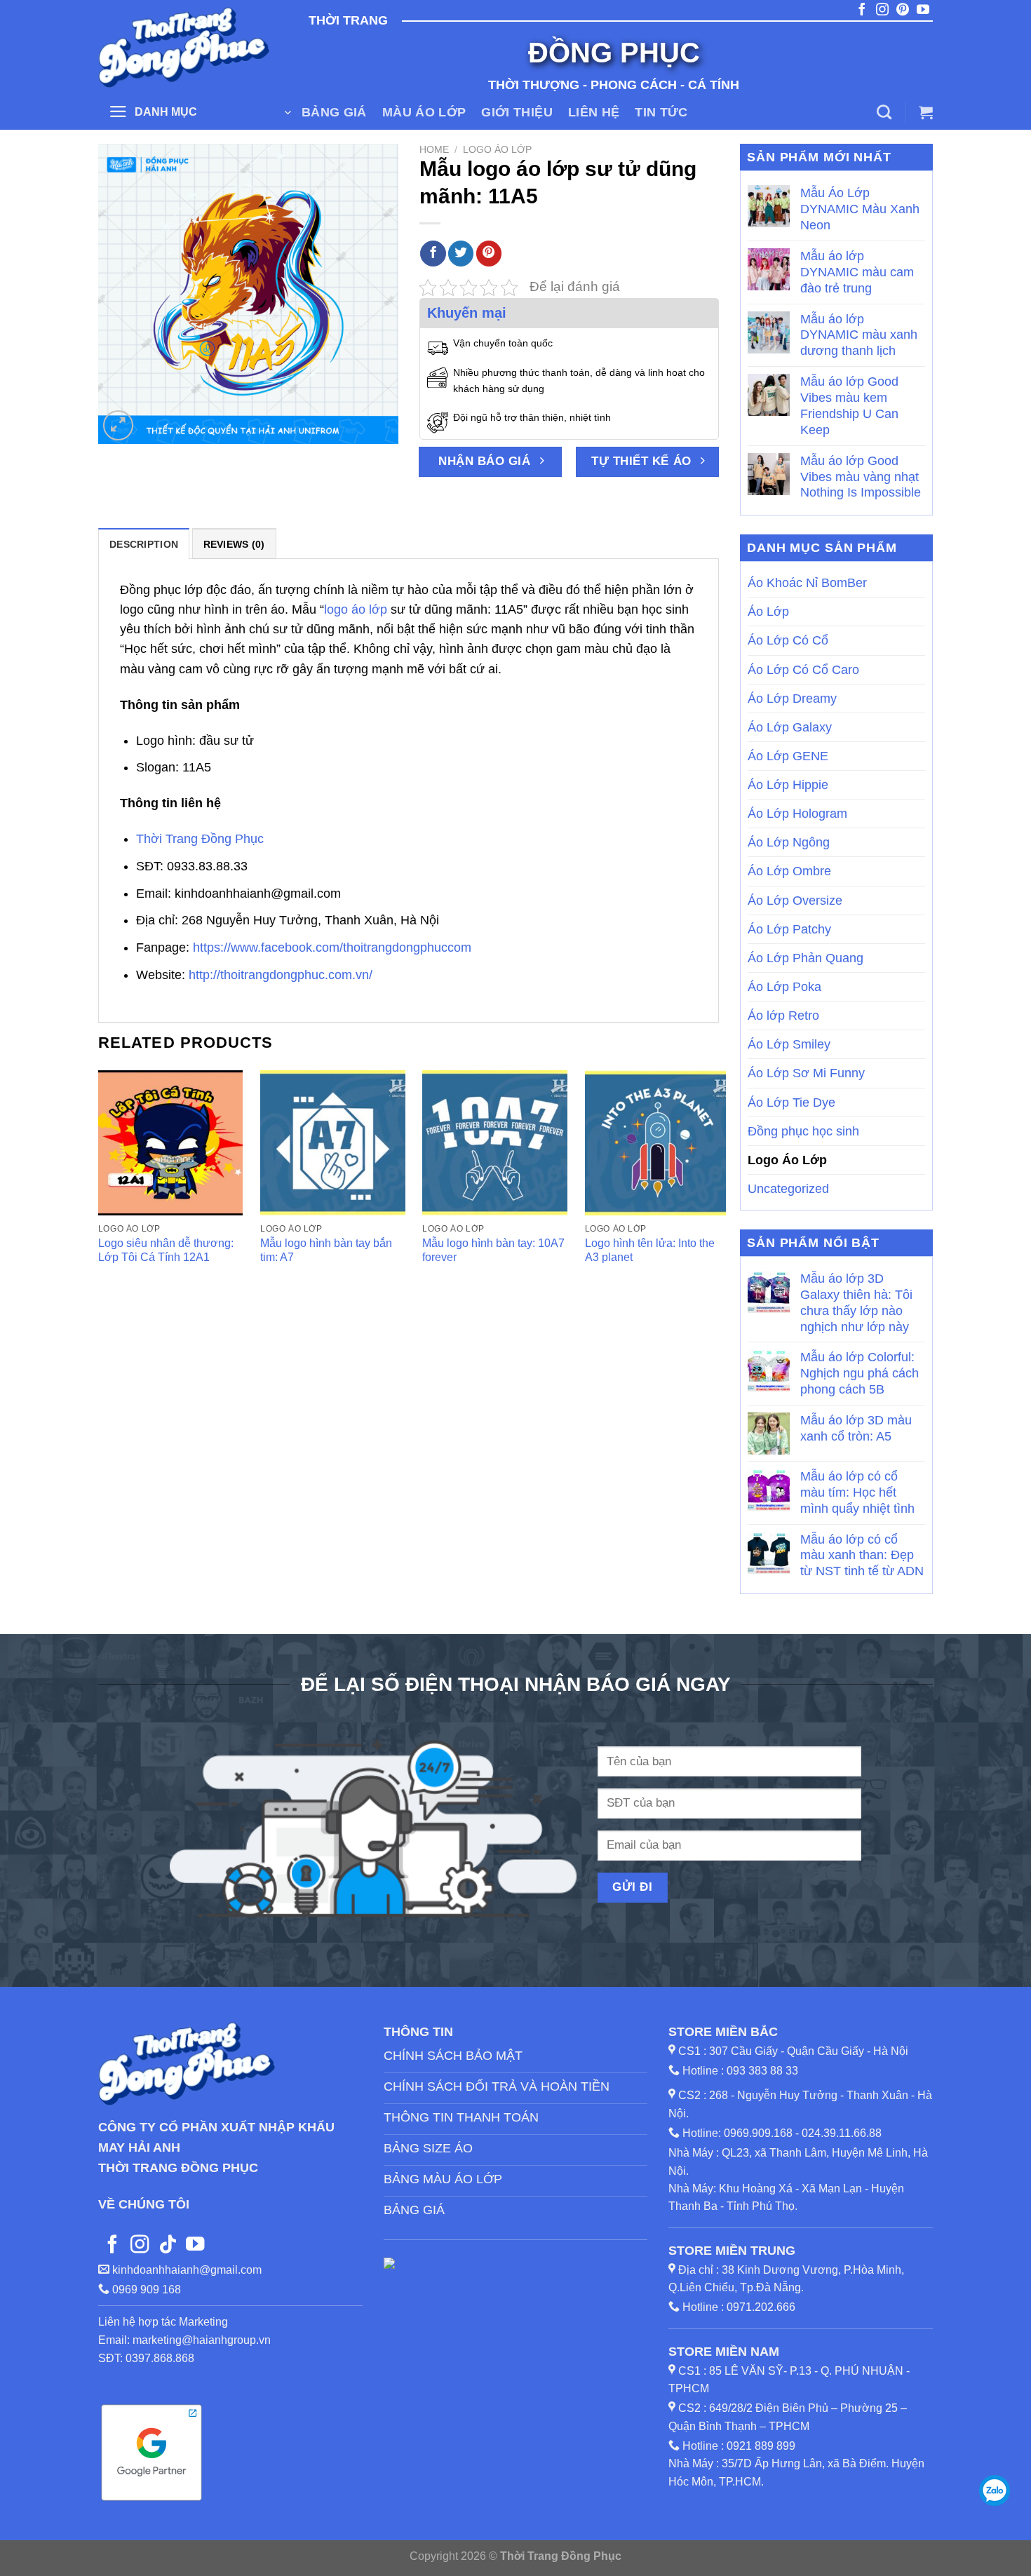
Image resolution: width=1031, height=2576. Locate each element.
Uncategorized (788, 1189)
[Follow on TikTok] (168, 2246)
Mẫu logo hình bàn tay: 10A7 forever (493, 1250)
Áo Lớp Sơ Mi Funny (806, 1073)
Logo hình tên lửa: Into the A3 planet (650, 1250)
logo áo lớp (356, 609)
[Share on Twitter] (461, 254)
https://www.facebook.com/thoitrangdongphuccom (332, 948)
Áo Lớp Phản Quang (806, 958)
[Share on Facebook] (433, 254)
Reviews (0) (234, 544)
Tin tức (661, 112)
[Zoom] (118, 425)
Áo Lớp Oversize (795, 901)
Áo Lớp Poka (784, 987)
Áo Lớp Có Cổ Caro (803, 670)
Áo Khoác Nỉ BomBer (807, 583)
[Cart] (926, 112)
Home (434, 149)
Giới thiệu (517, 112)
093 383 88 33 (762, 2071)
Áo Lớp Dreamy (792, 699)
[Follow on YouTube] (195, 2246)
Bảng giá (334, 112)
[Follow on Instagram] (140, 2246)
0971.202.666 (761, 2307)
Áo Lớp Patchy (789, 929)
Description (144, 544)
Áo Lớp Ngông (789, 842)
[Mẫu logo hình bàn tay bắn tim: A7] (333, 1143)
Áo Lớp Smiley (789, 1044)
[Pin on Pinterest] (489, 254)
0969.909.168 (758, 2133)
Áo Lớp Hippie (788, 785)
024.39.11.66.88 (842, 2133)
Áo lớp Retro (783, 1016)
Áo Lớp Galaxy (790, 727)
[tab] (144, 544)
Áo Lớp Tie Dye (791, 1102)
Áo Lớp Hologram (797, 814)
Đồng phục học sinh (803, 1131)
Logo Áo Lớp (497, 149)
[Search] (884, 112)
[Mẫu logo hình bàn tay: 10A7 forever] (495, 1143)
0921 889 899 (761, 2446)
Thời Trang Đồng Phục (200, 839)
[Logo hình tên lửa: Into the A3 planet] (658, 1143)
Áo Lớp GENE (788, 756)
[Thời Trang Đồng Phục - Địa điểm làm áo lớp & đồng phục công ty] (186, 47)
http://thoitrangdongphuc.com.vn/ (281, 975)
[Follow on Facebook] (112, 2246)
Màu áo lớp (424, 112)
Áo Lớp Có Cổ (788, 640)
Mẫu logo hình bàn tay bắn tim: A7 (326, 1250)
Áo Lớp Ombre (789, 871)
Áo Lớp (768, 612)
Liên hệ (594, 112)
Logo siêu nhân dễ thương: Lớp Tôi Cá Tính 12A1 (166, 1250)
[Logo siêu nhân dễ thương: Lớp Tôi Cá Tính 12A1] (171, 1143)
